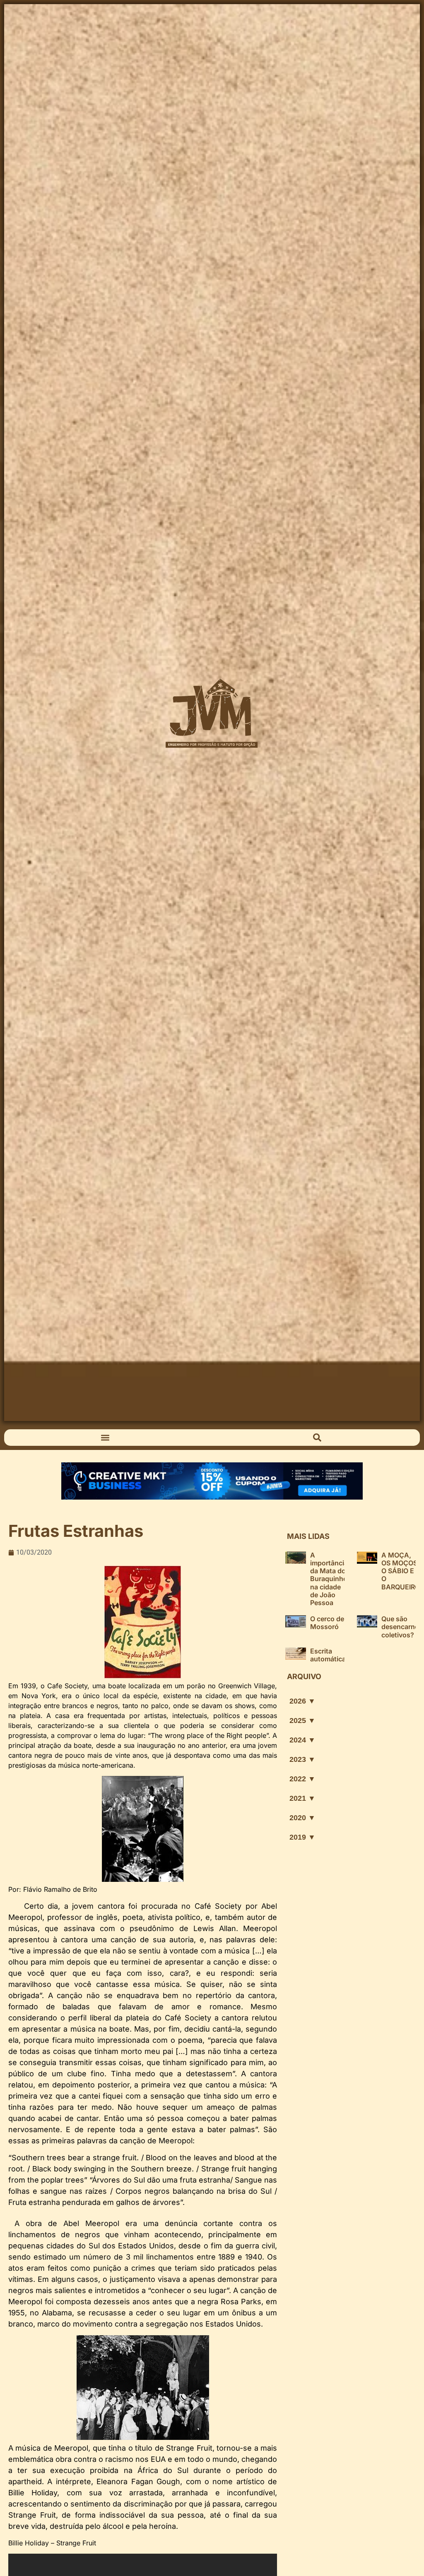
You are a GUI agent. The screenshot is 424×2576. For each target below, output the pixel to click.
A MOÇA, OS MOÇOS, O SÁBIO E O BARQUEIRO (401, 1571)
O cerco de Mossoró (327, 1623)
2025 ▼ (302, 1721)
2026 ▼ (302, 1701)
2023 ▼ (302, 1759)
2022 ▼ (302, 1779)
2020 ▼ (302, 1818)
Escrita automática (328, 1655)
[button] (105, 1437)
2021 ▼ (302, 1798)
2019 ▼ (302, 1837)
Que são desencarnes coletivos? (402, 1627)
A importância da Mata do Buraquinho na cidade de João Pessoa (329, 1579)
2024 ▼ (302, 1740)
